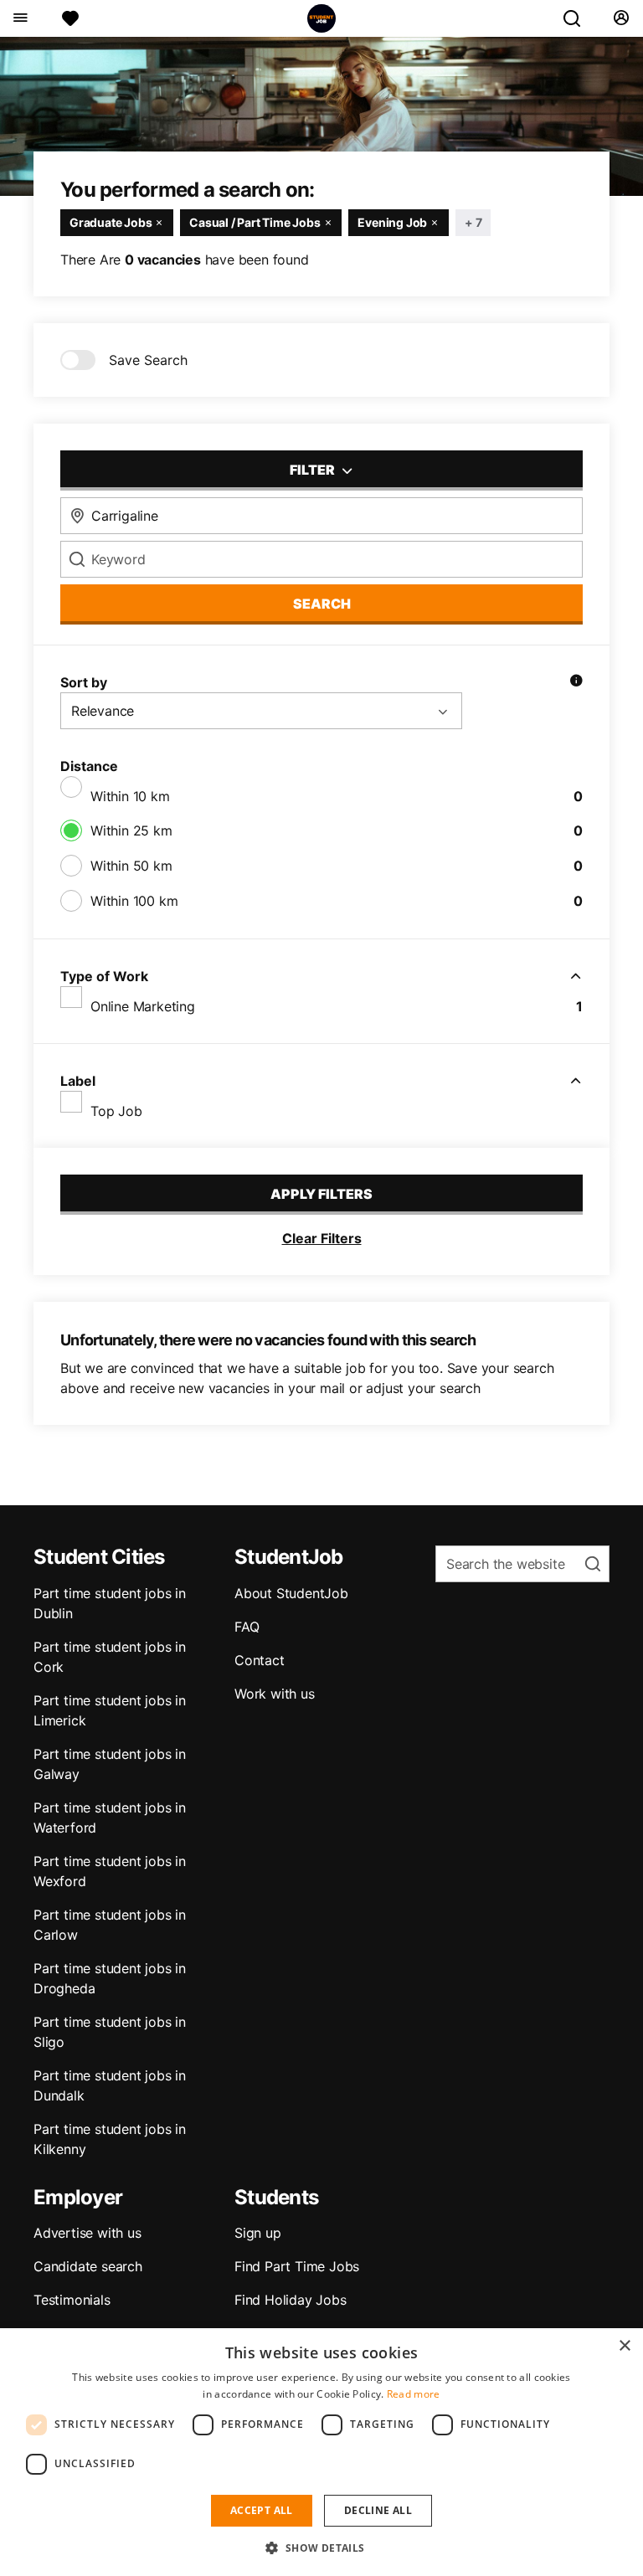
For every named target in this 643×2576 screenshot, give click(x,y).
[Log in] (621, 18)
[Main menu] (20, 18)
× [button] (624, 2346)
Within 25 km (131, 830)
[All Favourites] (70, 18)
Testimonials (72, 2300)
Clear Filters (322, 1238)
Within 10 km (130, 796)
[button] (321, 2548)
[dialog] (321, 2452)
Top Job (116, 1111)
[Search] (579, 18)
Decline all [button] (378, 2510)
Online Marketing (143, 1006)
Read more (414, 2394)
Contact (260, 1660)
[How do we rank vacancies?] (576, 682)
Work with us (275, 1694)
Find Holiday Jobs (291, 2300)
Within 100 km (134, 901)
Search (322, 604)
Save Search (148, 360)
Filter (314, 470)
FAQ (247, 1627)
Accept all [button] (262, 2510)
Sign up (258, 2233)
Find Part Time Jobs (297, 2266)
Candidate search (88, 2266)
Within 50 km (131, 866)
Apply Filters (321, 1194)
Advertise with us (87, 2233)
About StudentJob (291, 1593)
